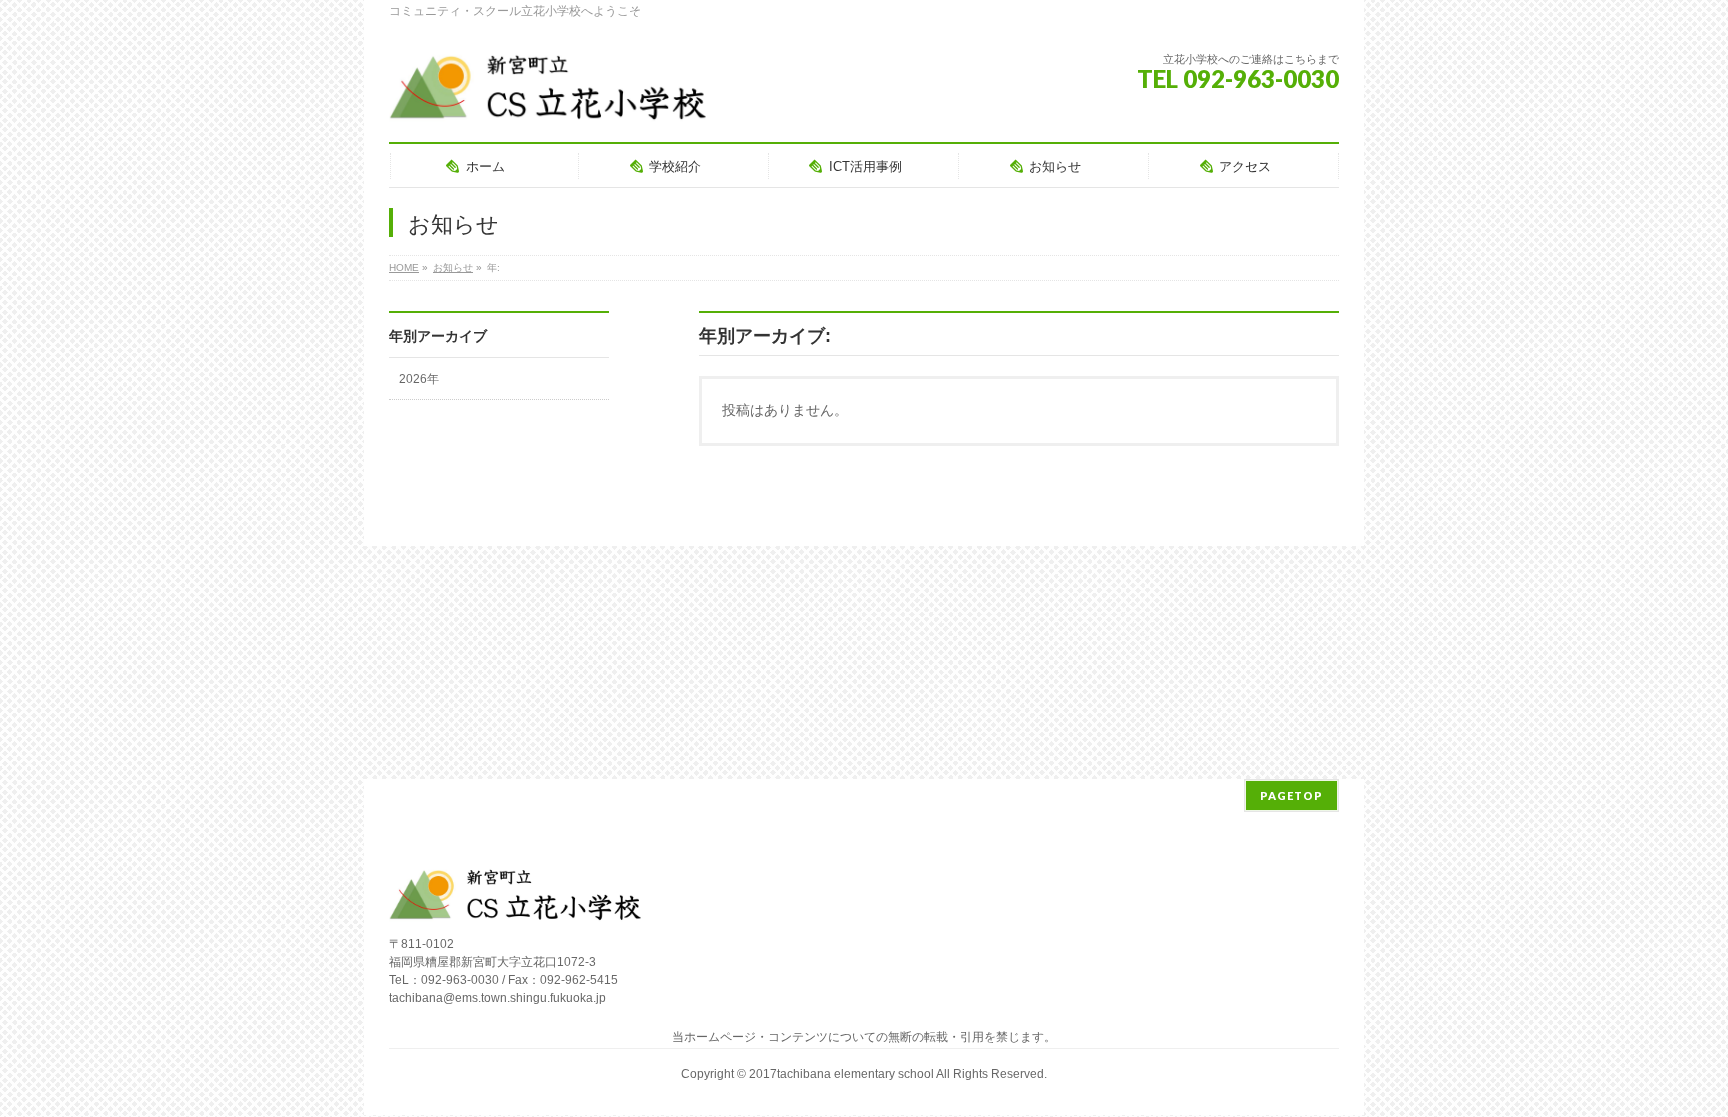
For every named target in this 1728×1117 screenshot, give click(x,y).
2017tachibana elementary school (842, 1074)
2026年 (419, 379)
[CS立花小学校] (552, 99)
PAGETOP (1291, 795)
